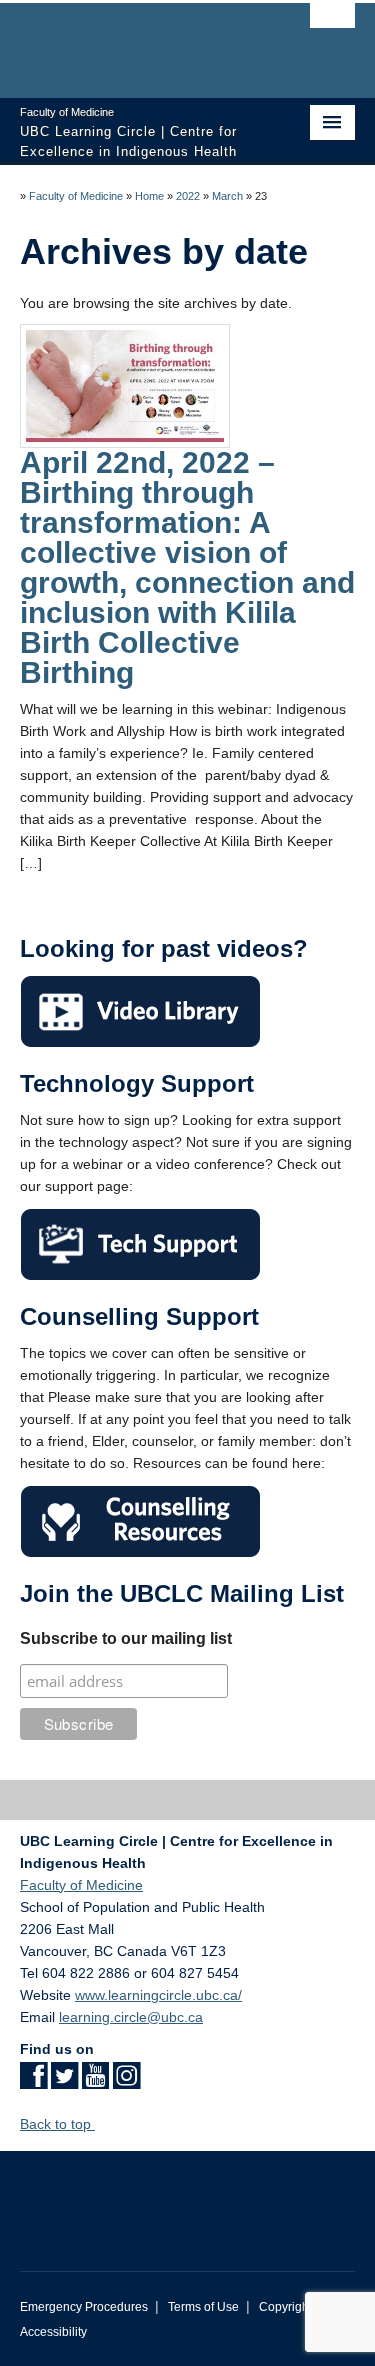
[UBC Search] (332, 25)
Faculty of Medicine (76, 196)
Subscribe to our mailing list (126, 1638)
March (227, 196)
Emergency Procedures (84, 2307)
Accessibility (53, 2332)
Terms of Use (203, 2307)
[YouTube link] (95, 2082)
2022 (188, 196)
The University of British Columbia (137, 41)
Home (149, 196)
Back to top (57, 2124)
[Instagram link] (126, 2082)
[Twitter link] (64, 2082)
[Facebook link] (33, 2082)
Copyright (285, 2307)
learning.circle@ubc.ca (131, 2017)
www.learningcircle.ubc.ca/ (158, 1995)
